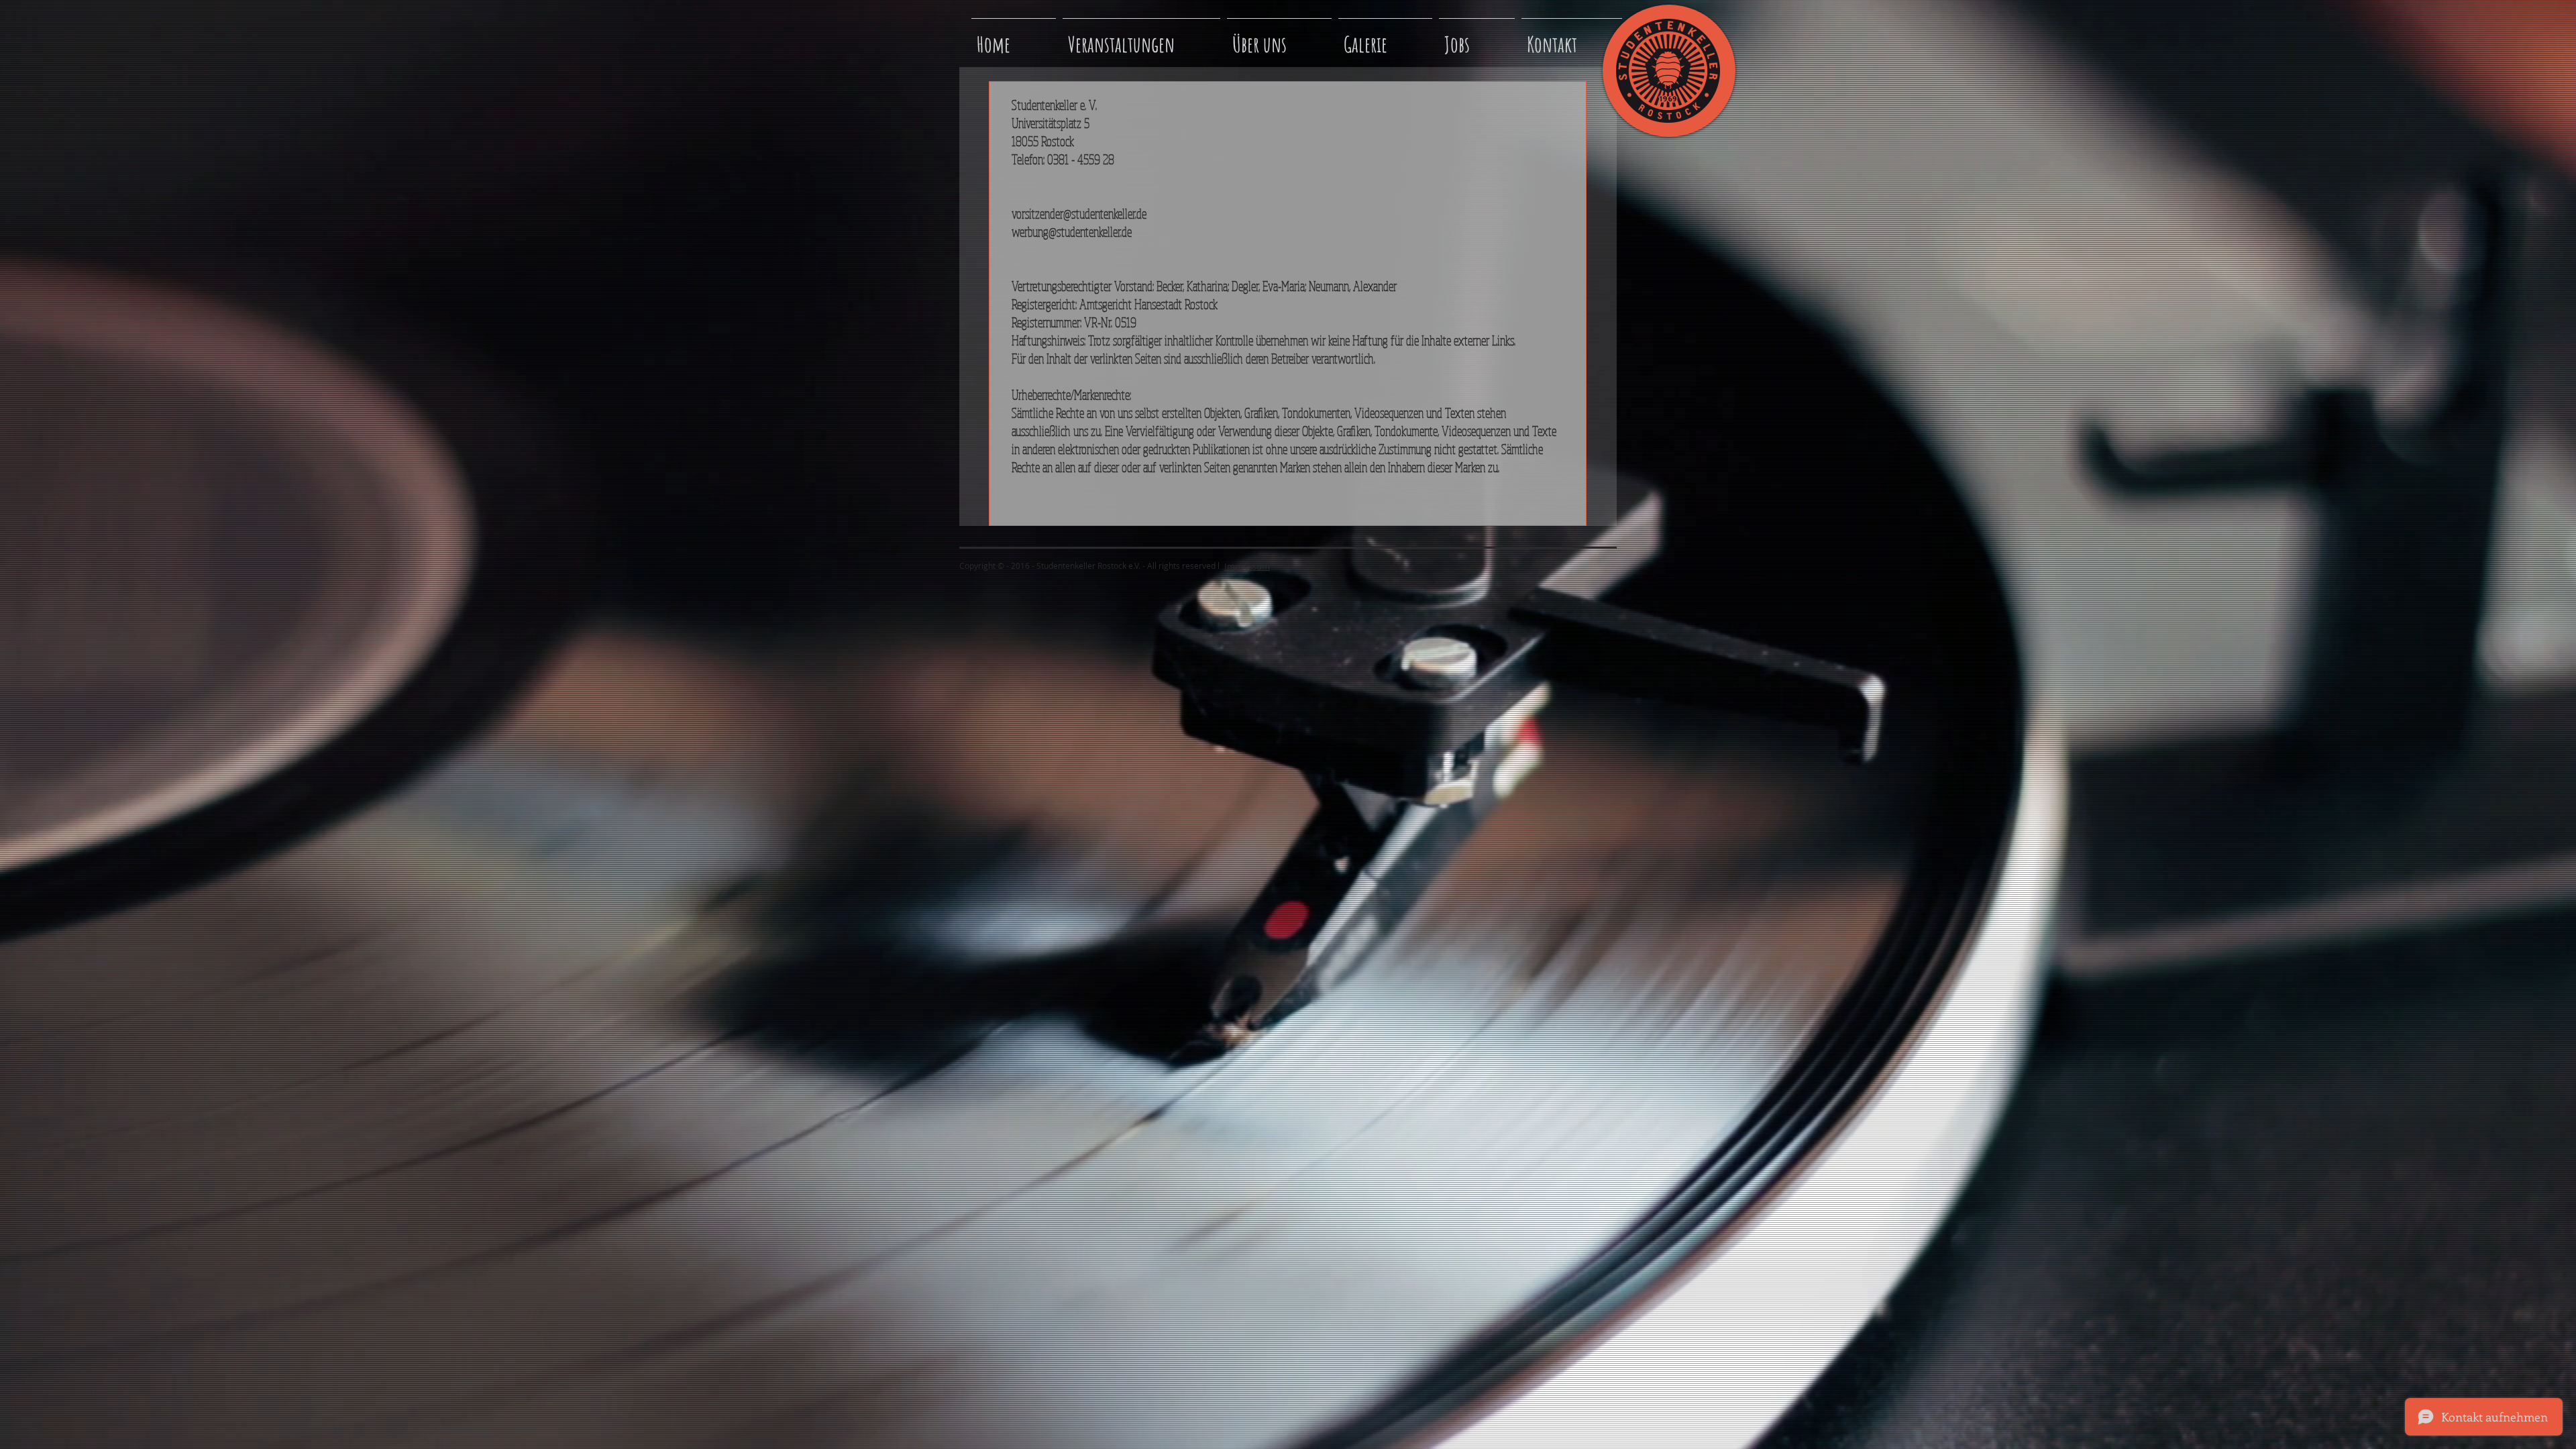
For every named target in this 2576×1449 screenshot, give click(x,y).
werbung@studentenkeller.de (1072, 232)
